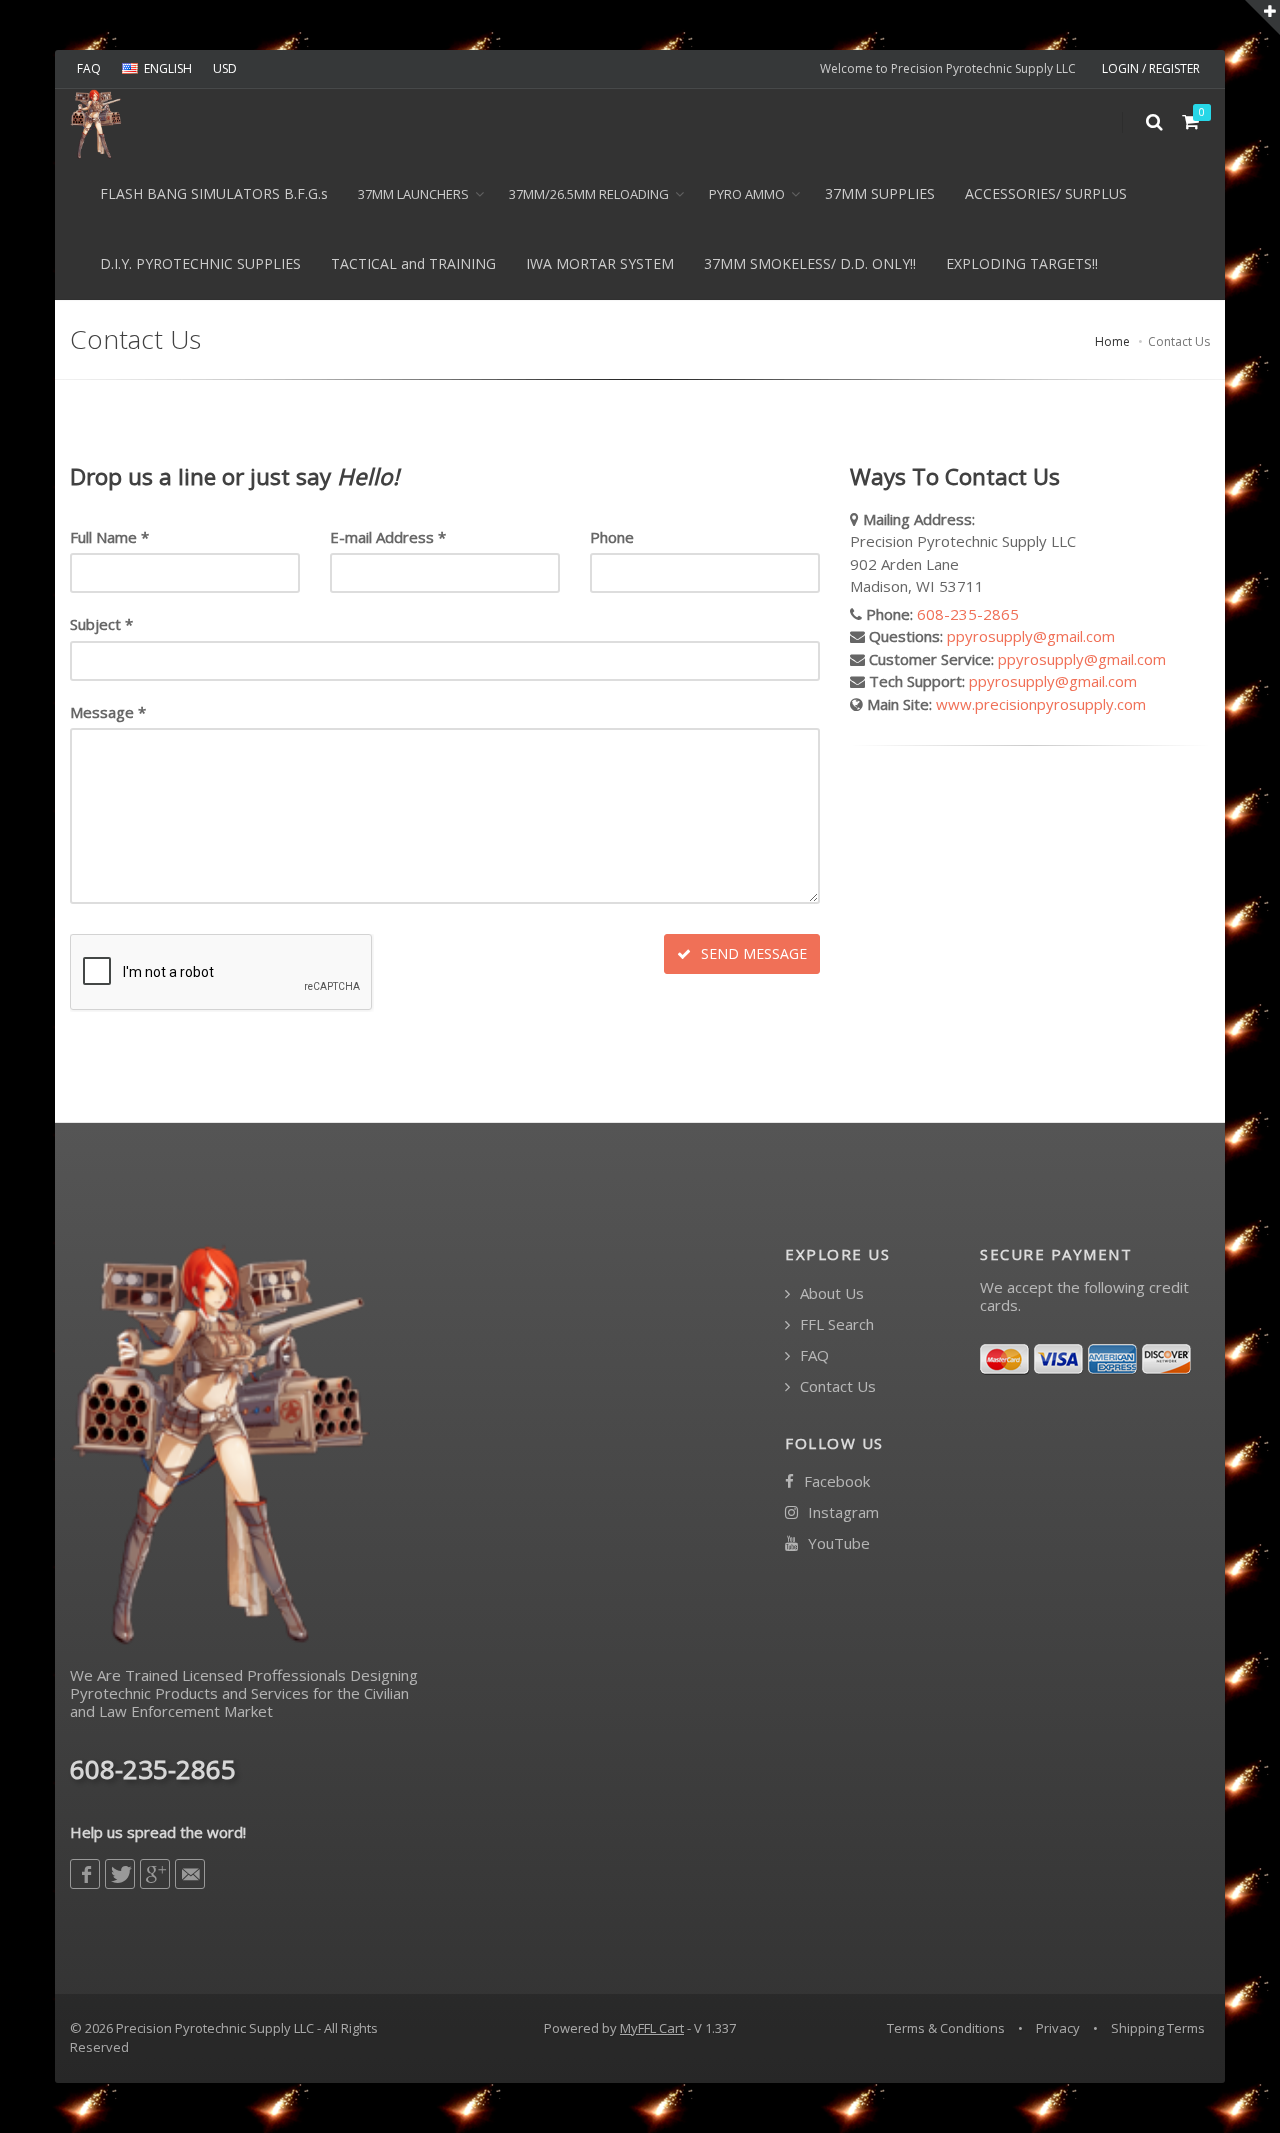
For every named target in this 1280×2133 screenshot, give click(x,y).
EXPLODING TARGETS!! (1022, 263)
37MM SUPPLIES (880, 193)
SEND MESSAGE (752, 953)
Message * (108, 712)
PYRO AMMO (747, 194)
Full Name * (109, 537)
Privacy (1058, 2028)
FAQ (89, 68)
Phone (612, 537)
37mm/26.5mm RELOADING (589, 194)
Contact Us (836, 1386)
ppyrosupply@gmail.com (1031, 636)
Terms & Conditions (946, 2028)
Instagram (841, 1512)
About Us (830, 1293)
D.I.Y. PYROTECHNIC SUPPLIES (200, 263)
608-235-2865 (968, 614)
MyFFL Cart (652, 2028)
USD (225, 68)
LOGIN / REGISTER (1151, 68)
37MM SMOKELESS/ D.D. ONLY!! (810, 263)
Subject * (101, 624)
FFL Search (835, 1324)
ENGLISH (168, 68)
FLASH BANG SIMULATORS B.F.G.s (214, 193)
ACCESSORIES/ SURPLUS (1046, 193)
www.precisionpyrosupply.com (1041, 704)
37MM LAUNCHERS (413, 194)
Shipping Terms (1158, 2028)
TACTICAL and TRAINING (413, 263)
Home (1112, 341)
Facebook (835, 1481)
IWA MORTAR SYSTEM (600, 263)
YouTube (837, 1543)
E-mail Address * (388, 537)
